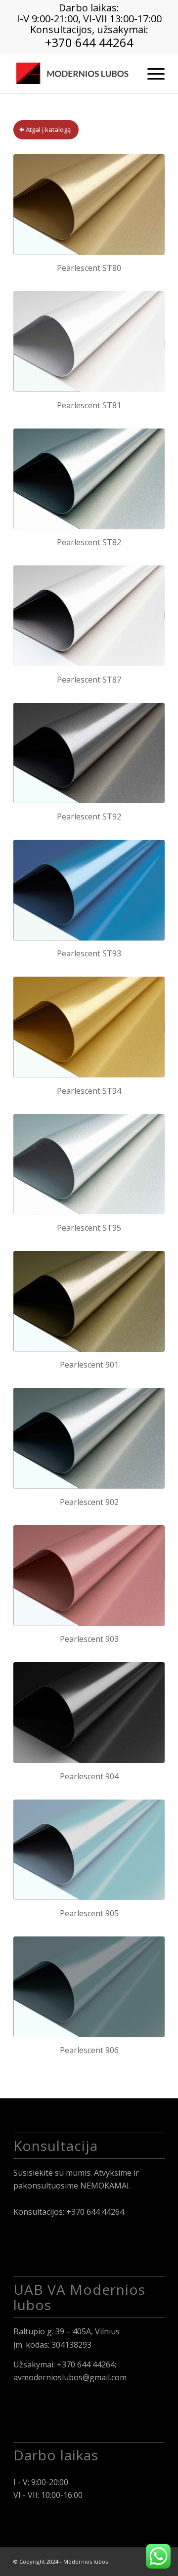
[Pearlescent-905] (89, 1850)
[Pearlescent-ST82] (89, 479)
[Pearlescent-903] (89, 1576)
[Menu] (151, 74)
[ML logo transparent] (74, 74)
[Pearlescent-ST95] (89, 1164)
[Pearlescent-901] (89, 1301)
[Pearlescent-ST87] (89, 616)
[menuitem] (151, 74)
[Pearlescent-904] (89, 1713)
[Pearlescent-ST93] (89, 890)
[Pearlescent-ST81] (89, 342)
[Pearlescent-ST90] (89, 753)
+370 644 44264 (89, 42)
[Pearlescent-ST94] (89, 1027)
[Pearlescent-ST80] (89, 205)
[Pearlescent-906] (89, 1987)
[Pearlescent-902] (89, 1438)
